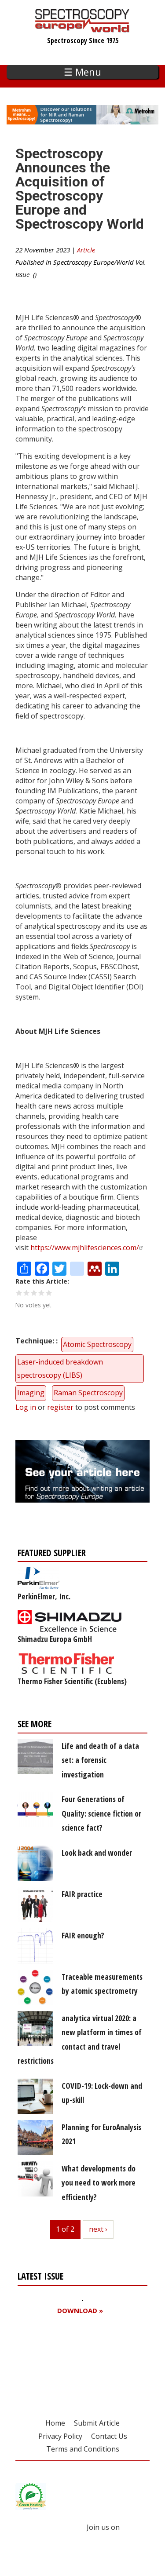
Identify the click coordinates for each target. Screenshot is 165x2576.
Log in (26, 1407)
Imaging (31, 1393)
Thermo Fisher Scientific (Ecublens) (72, 1681)
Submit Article (97, 2423)
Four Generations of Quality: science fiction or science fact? (101, 1813)
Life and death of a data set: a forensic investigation (100, 1760)
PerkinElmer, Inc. (44, 1596)
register (60, 1407)
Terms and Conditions (83, 2449)
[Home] (82, 28)
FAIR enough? (83, 1935)
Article (86, 250)
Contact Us (109, 2436)
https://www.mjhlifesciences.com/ (85, 1248)
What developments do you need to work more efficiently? (99, 2183)
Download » (80, 2311)
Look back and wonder (97, 1853)
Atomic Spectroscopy (97, 1344)
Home (55, 2423)
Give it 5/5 (49, 1293)
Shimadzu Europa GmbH (55, 1639)
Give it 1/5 (19, 1293)
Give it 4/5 (42, 1293)
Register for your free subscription (60, 2361)
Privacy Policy (60, 2436)
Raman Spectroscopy (88, 1393)
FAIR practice (82, 1894)
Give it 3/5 (34, 1293)
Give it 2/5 (27, 1293)
